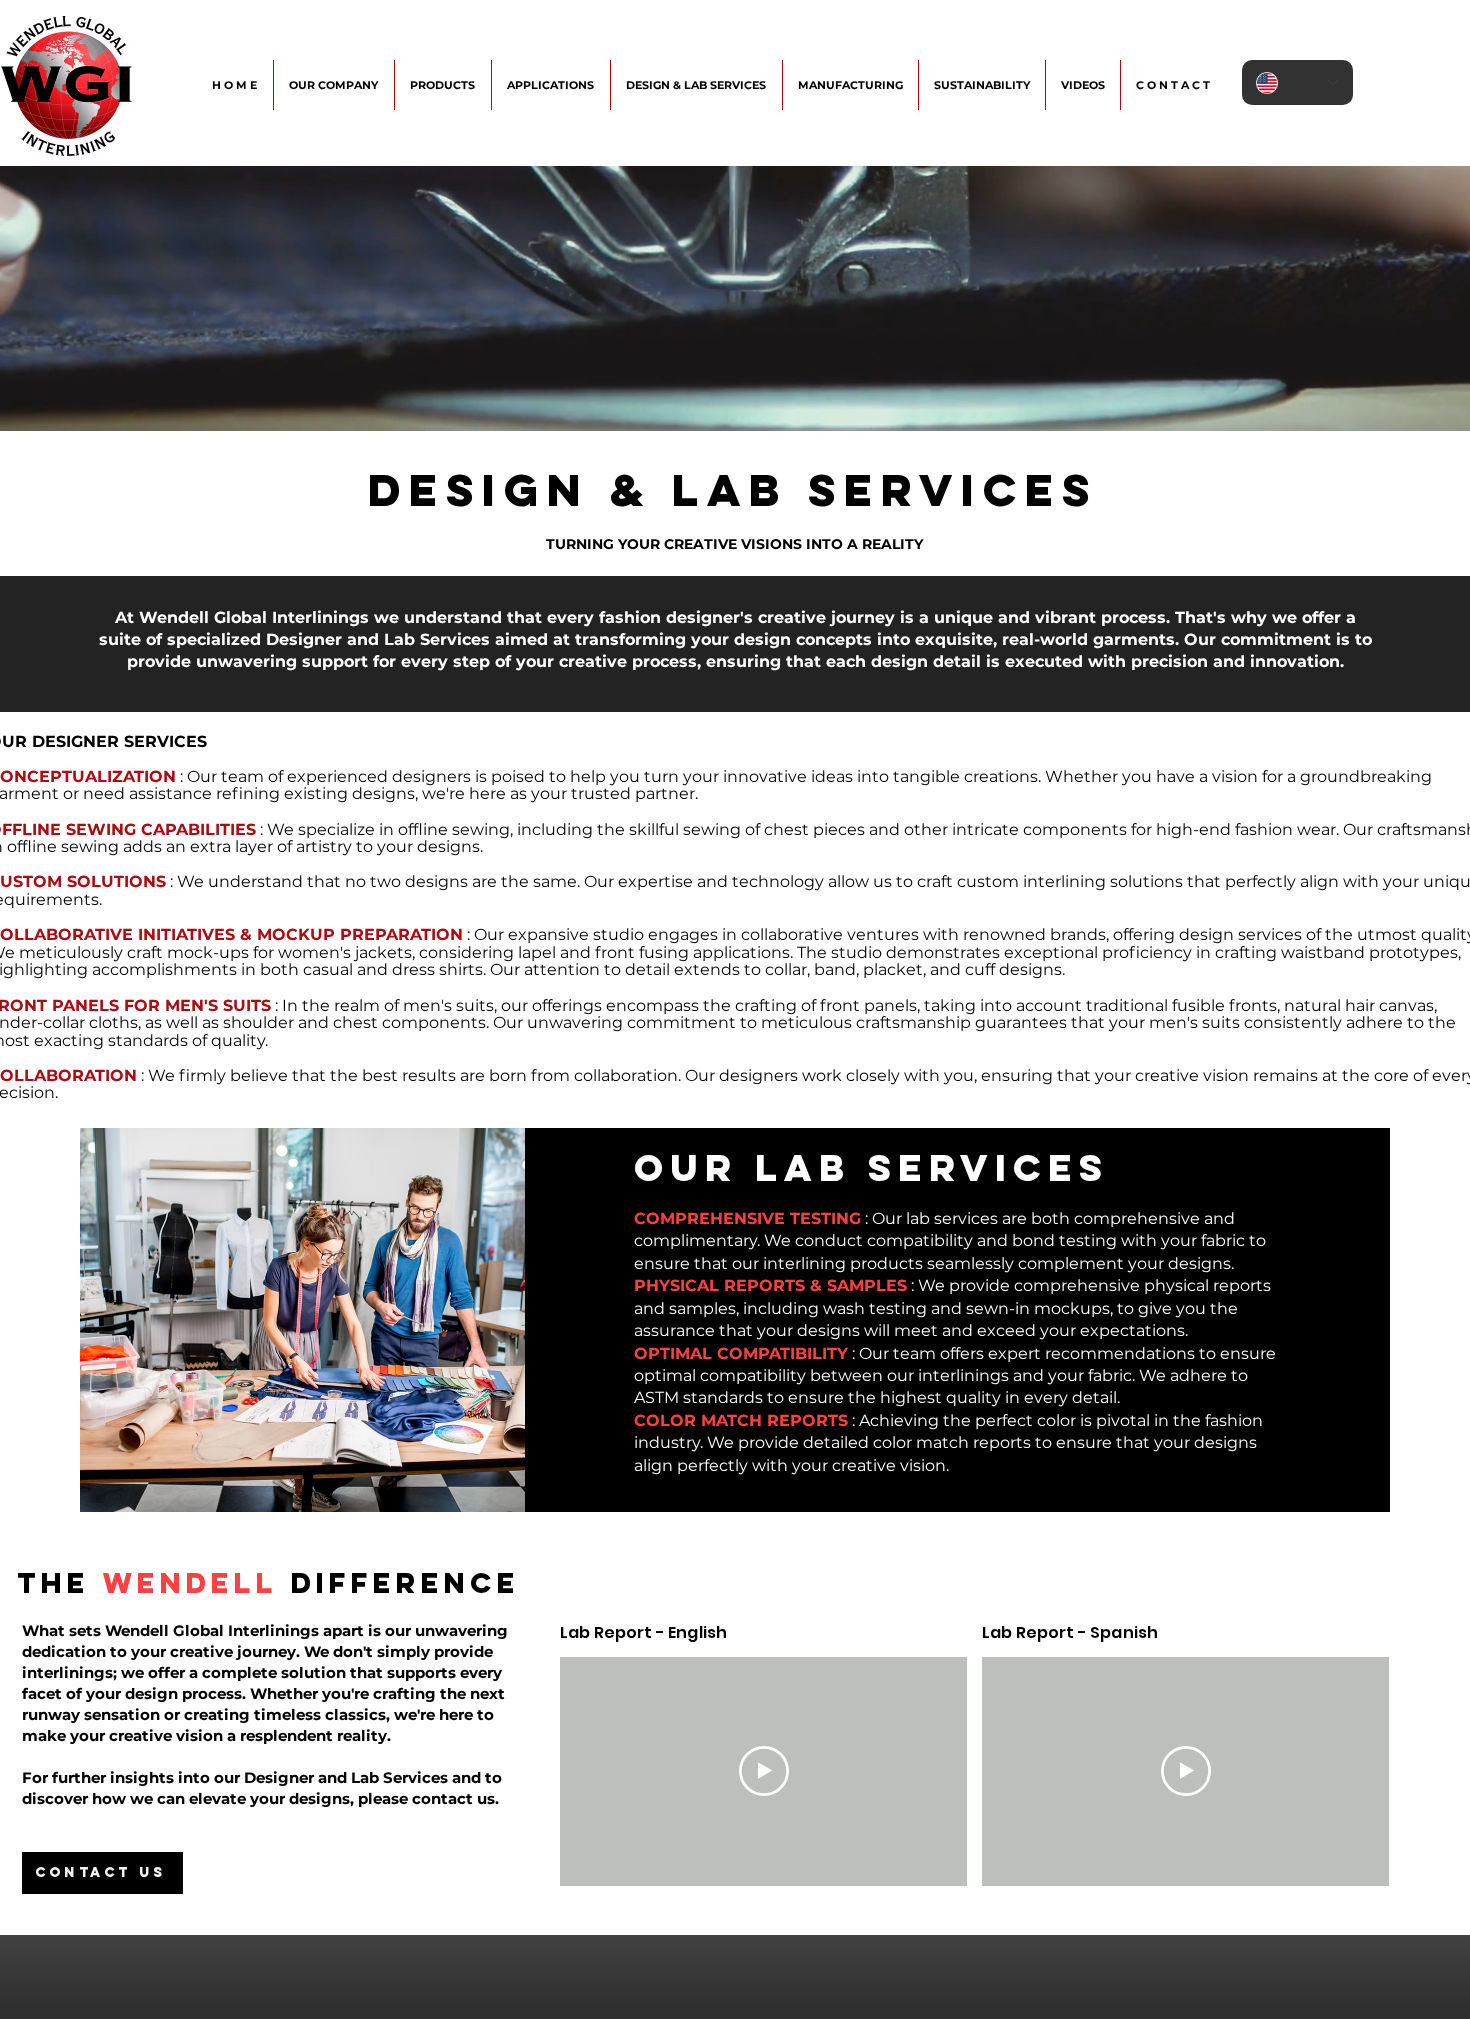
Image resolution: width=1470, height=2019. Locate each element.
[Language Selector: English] (1297, 82)
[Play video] (764, 1771)
